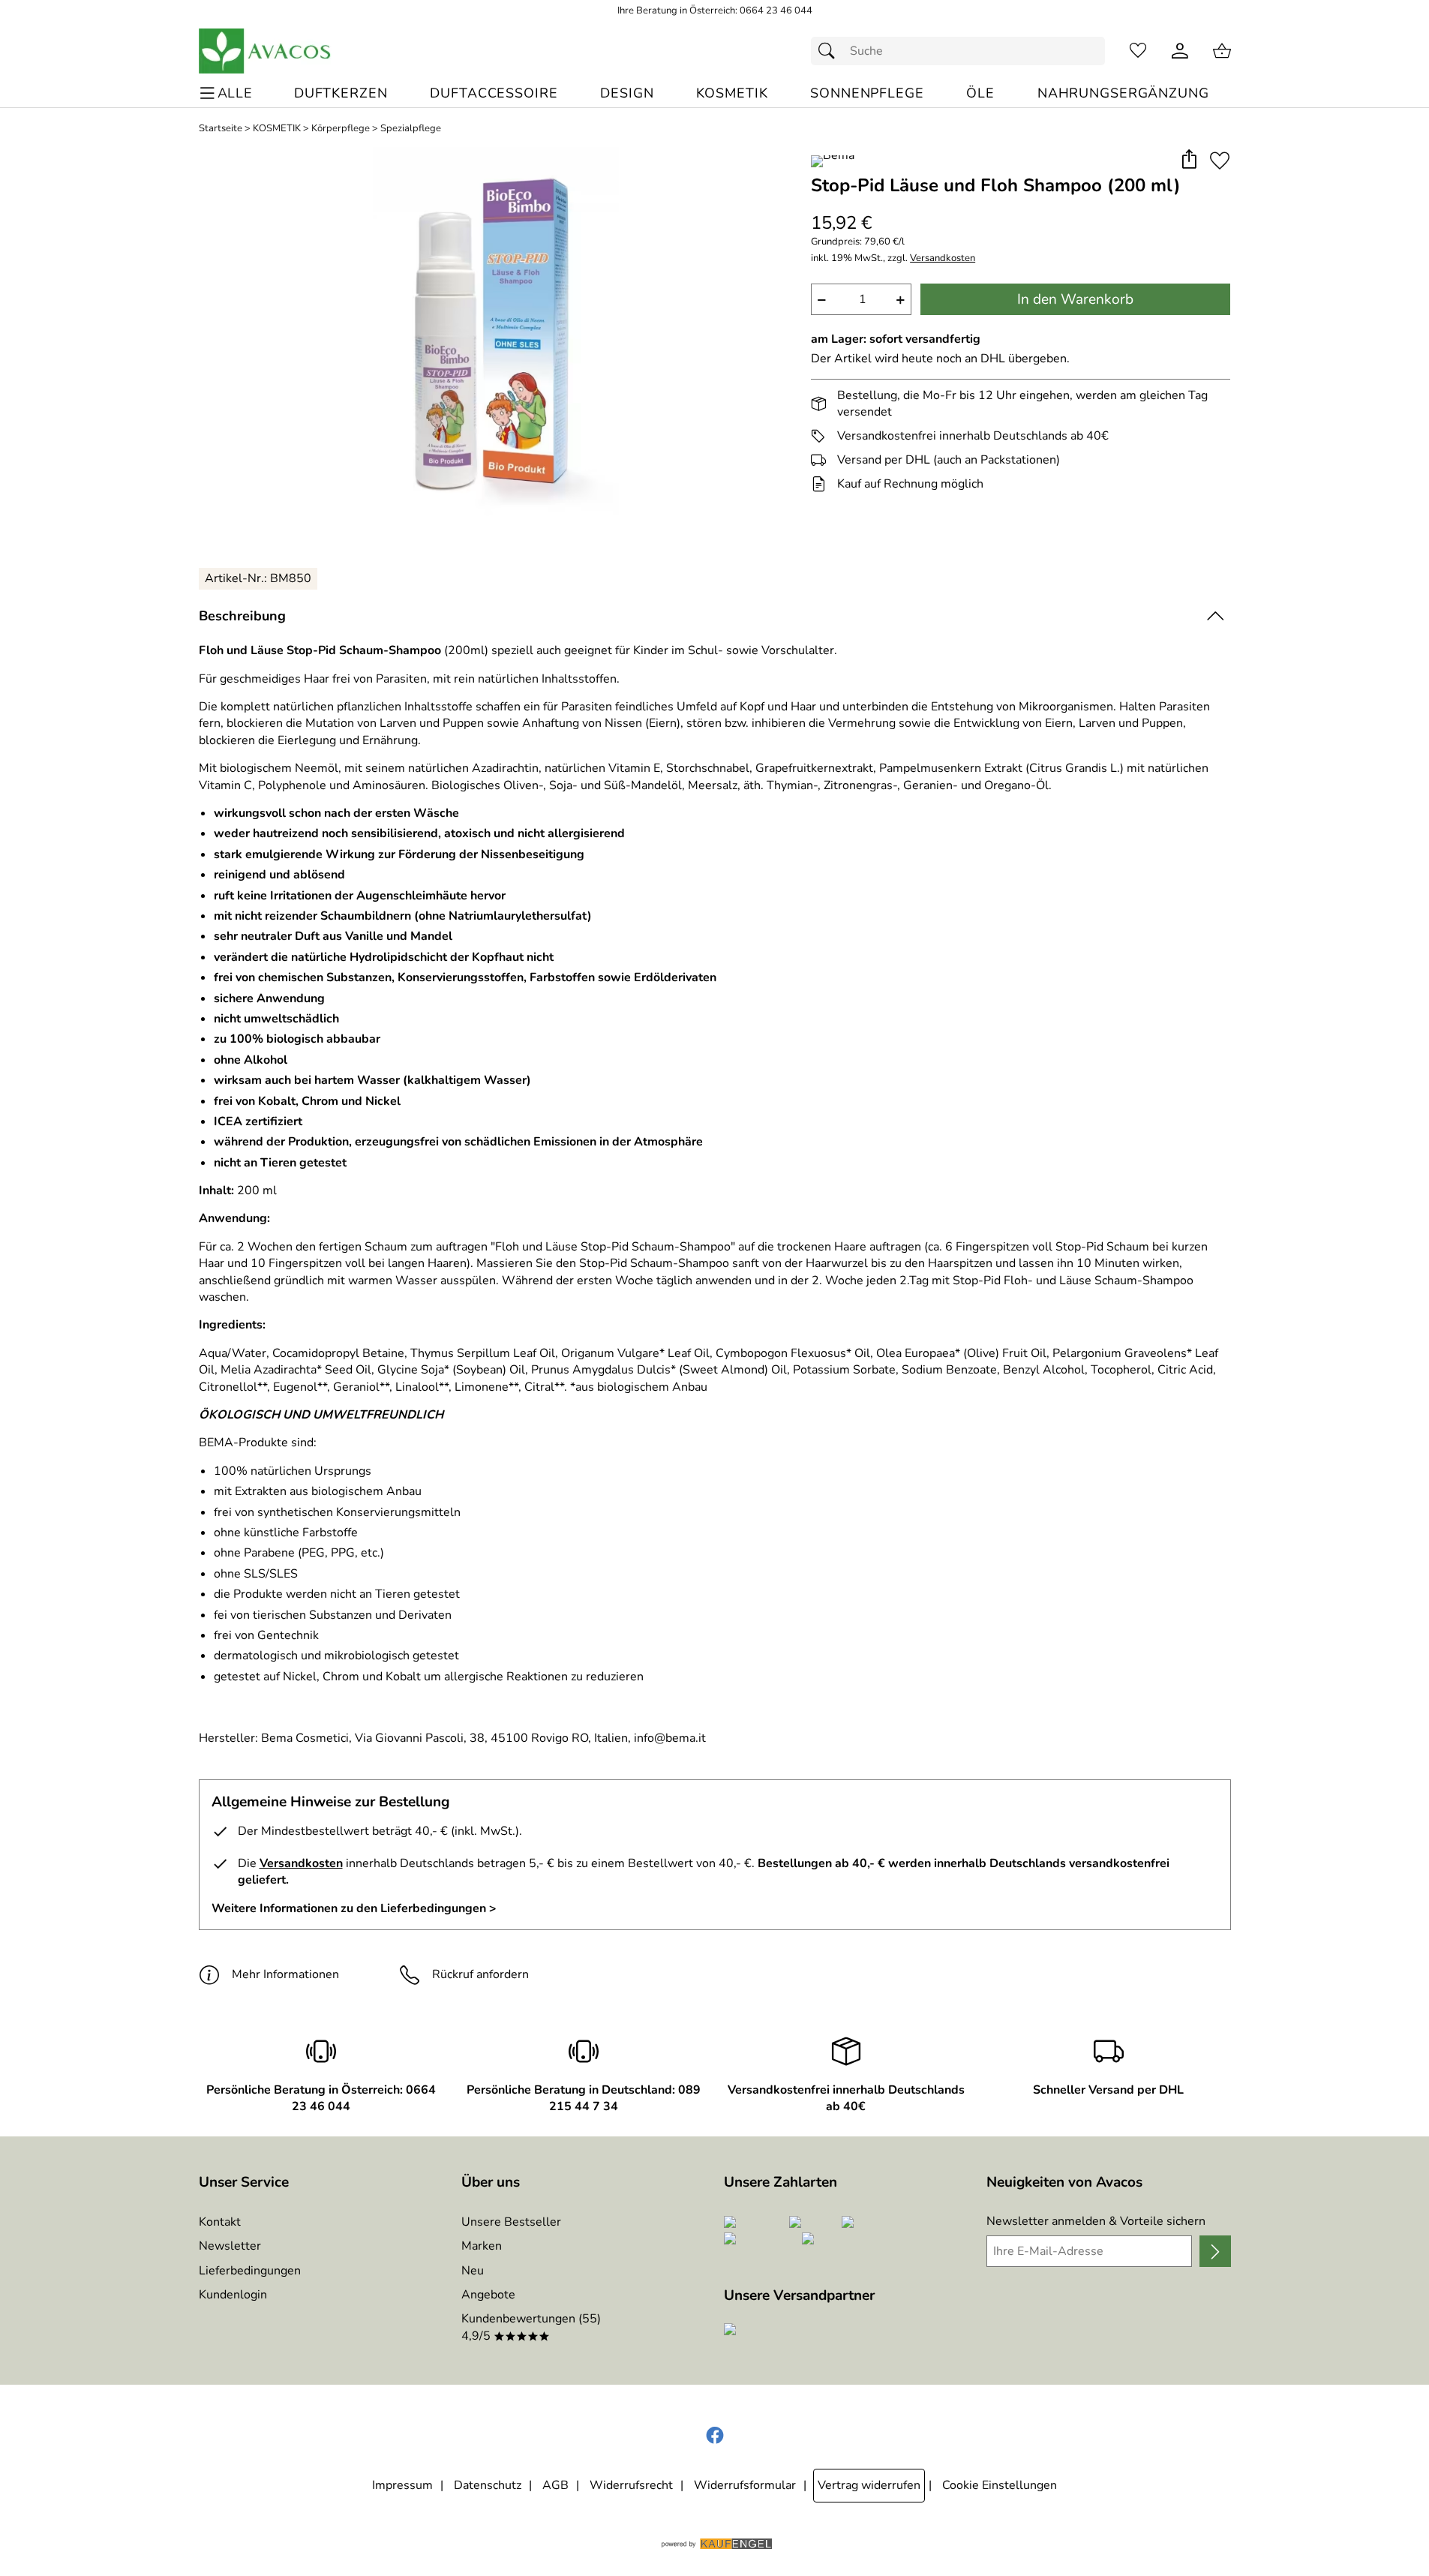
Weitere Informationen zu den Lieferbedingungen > (354, 1908)
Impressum (402, 2485)
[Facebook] (715, 2436)
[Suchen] (830, 51)
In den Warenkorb (1075, 299)
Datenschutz (488, 2485)
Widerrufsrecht (631, 2485)
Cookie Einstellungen (1000, 2485)
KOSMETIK (277, 129)
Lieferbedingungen (250, 2271)
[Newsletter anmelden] (1215, 2251)
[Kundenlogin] (1180, 51)
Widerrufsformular (745, 2485)
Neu (473, 2271)
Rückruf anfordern (480, 1974)
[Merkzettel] (1138, 51)
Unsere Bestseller (511, 2222)
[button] (1189, 160)
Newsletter (230, 2246)
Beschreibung (242, 616)
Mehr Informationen (285, 1974)
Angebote (488, 2295)
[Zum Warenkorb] (1222, 51)
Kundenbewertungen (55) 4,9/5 (531, 2327)
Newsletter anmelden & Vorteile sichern (1096, 2221)
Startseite (221, 129)
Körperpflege (341, 129)
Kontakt (220, 2222)
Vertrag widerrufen (869, 2485)
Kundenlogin (233, 2295)
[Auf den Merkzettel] (1220, 160)
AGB (555, 2485)
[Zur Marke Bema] (833, 161)
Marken (482, 2246)
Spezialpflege (411, 129)
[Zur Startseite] (266, 51)
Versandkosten (943, 258)
